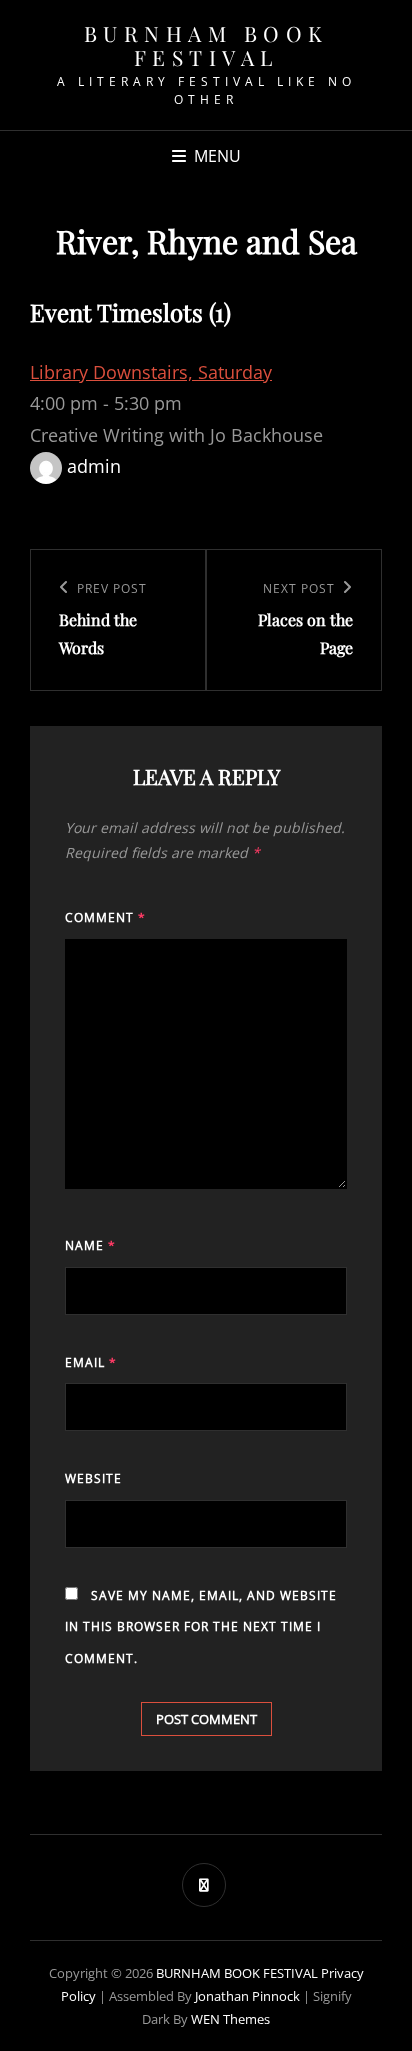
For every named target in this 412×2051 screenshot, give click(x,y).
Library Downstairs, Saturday (151, 372)
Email (91, 1362)
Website (93, 1478)
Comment (105, 917)
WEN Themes (230, 2019)
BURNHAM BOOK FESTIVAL (206, 45)
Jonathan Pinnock (247, 1996)
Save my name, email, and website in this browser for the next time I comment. (201, 1627)
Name (90, 1245)
